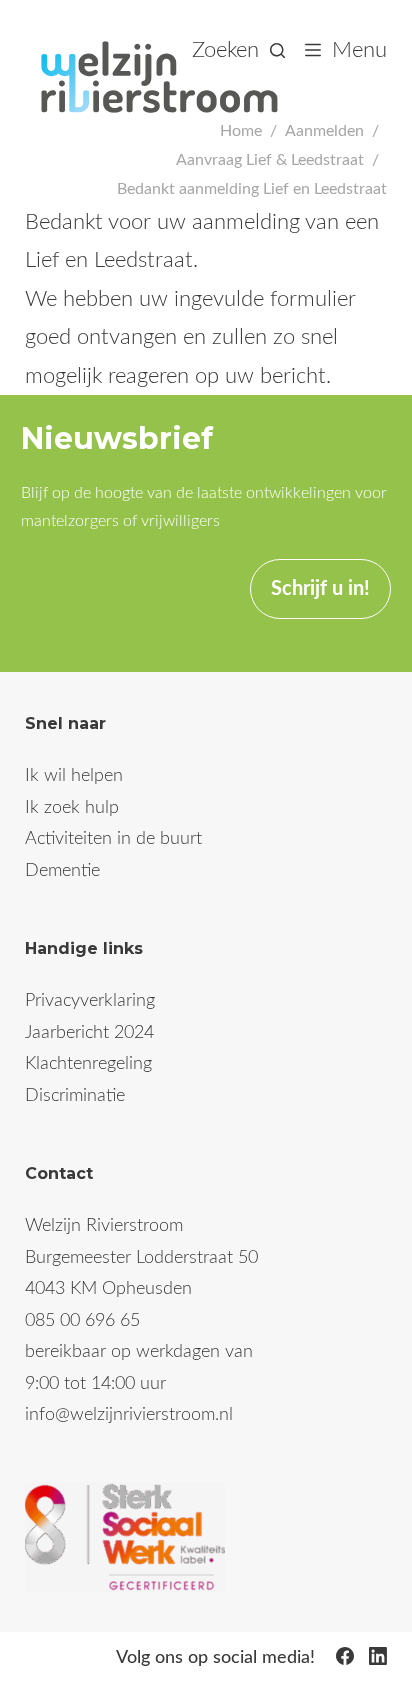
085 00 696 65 (82, 1321)
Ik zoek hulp (72, 808)
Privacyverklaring (90, 1001)
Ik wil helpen (74, 776)
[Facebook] (345, 1656)
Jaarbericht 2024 (89, 1033)
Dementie (62, 871)
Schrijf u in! (320, 589)
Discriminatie (75, 1096)
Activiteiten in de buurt (113, 839)
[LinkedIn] (378, 1656)
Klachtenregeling (88, 1064)
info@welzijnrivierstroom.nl (129, 1415)
